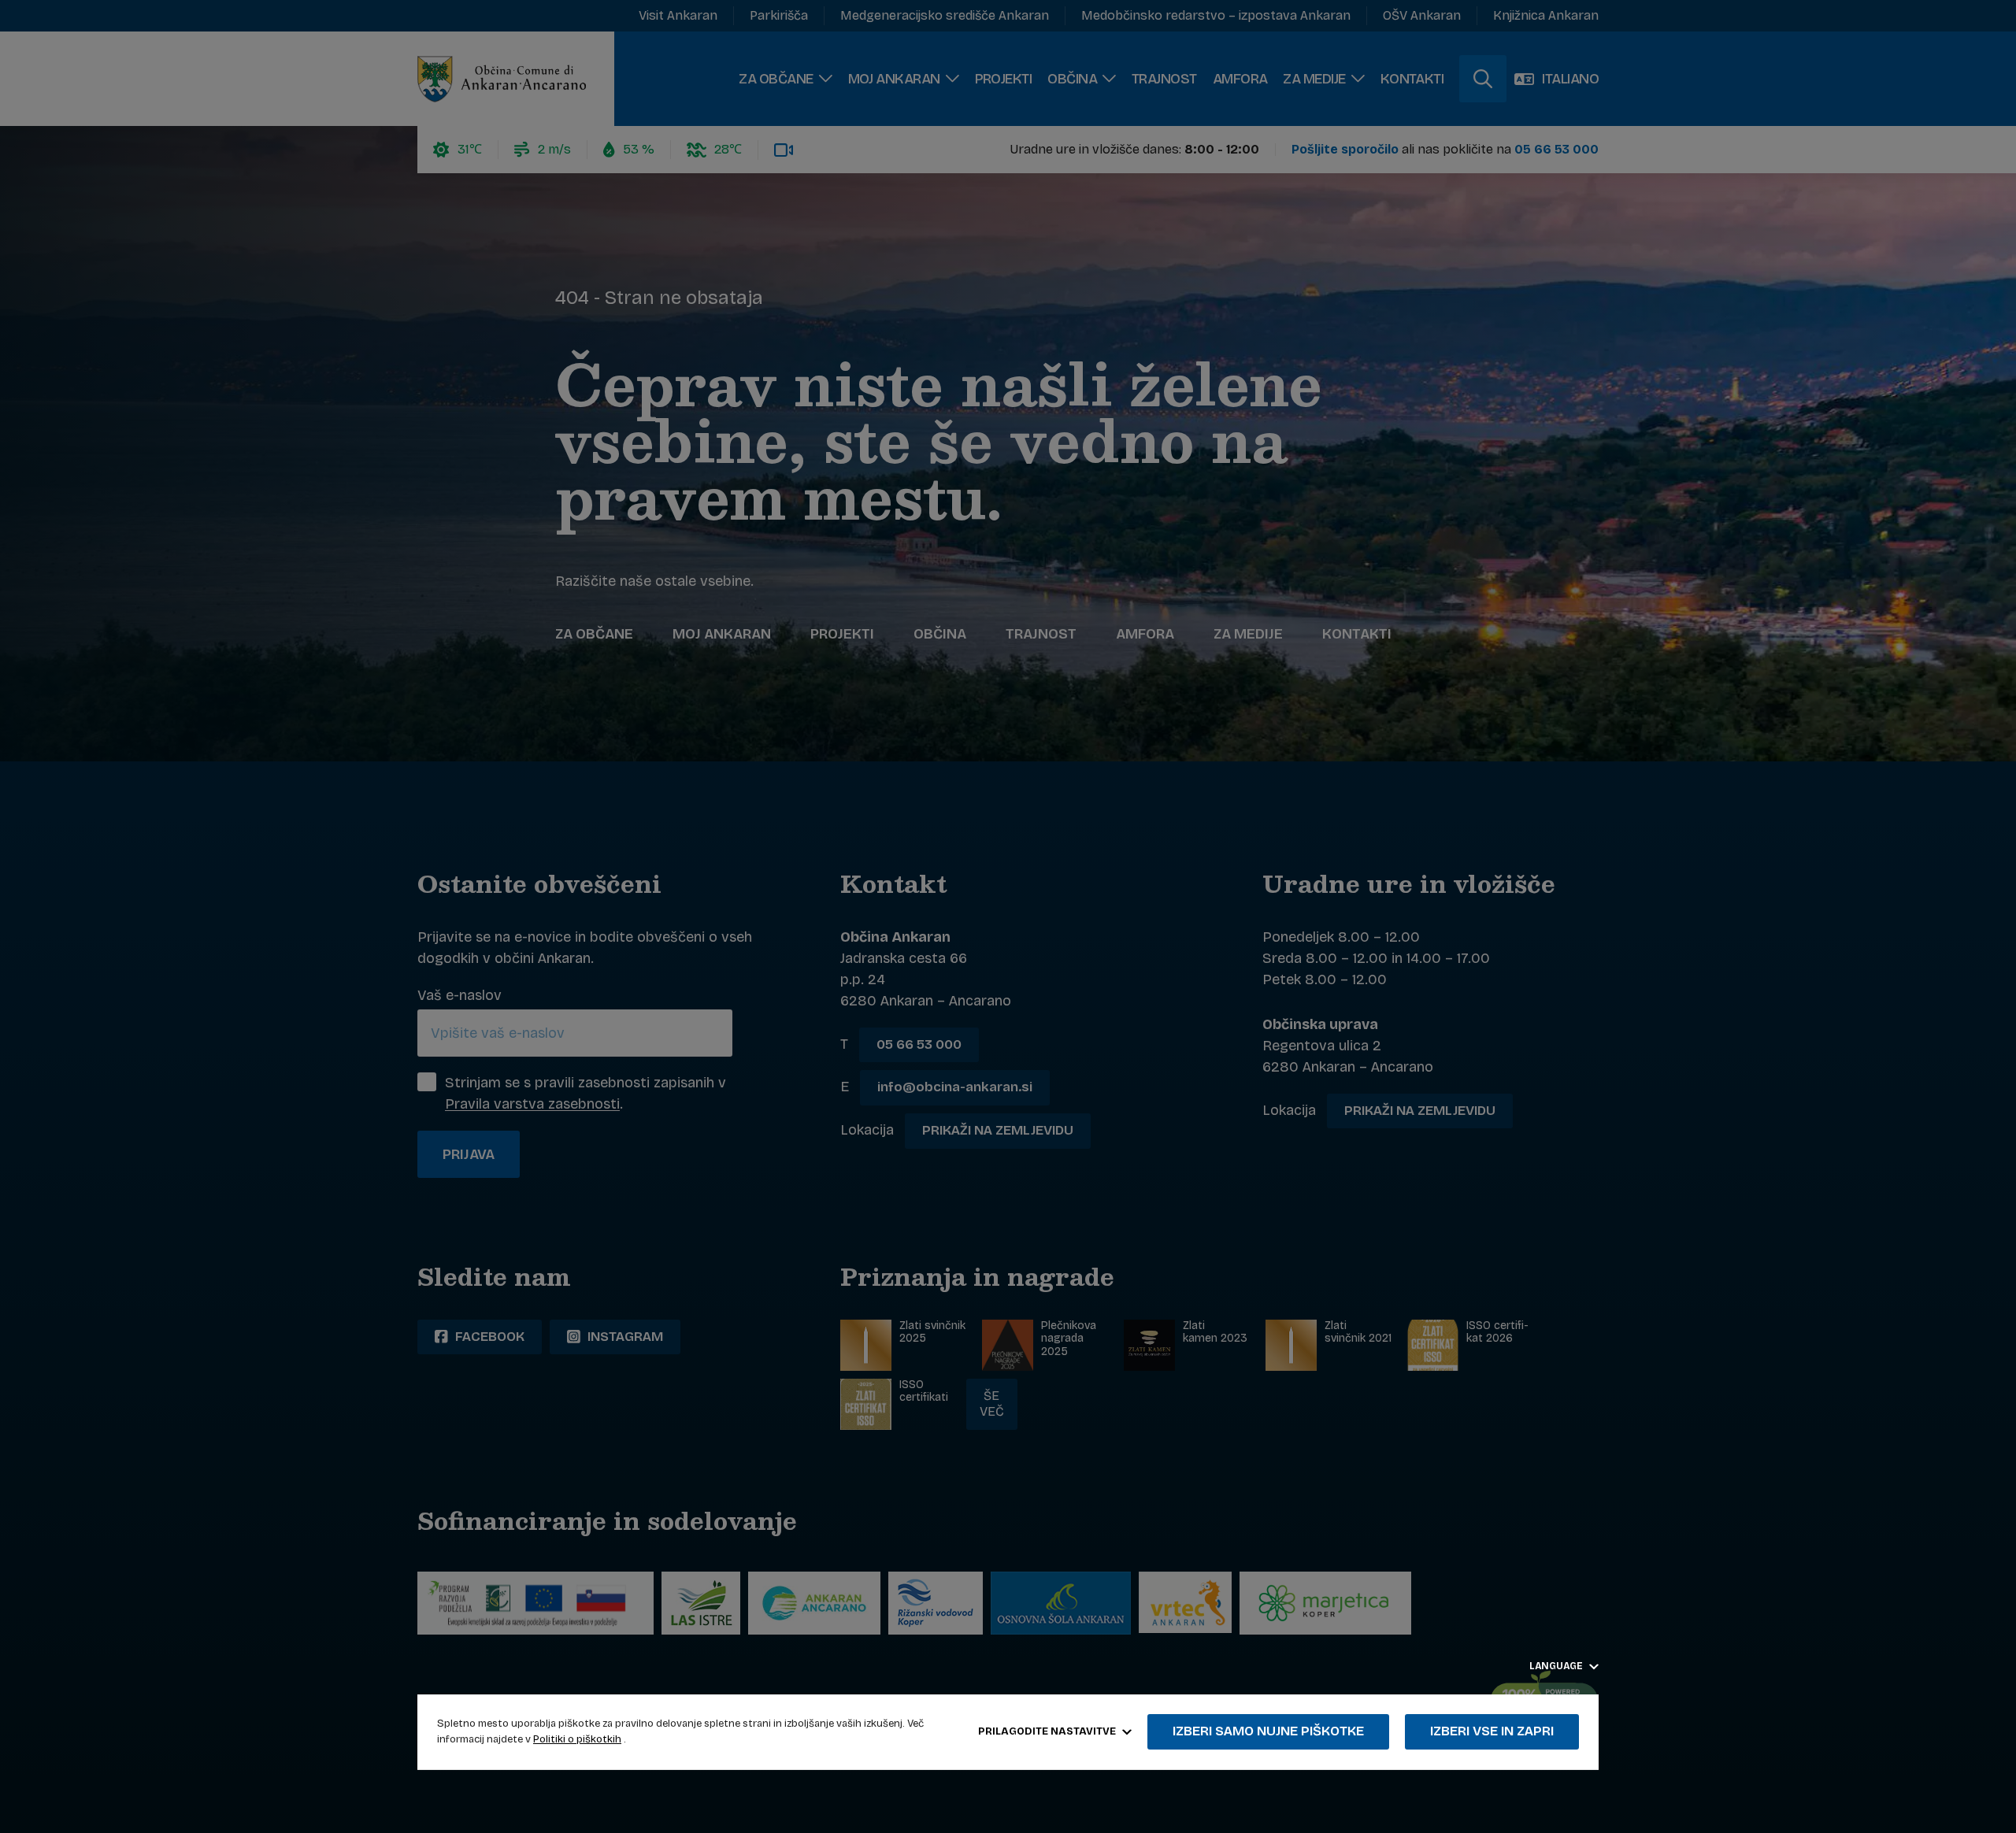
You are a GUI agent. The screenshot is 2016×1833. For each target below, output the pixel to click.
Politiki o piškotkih (577, 1739)
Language (1557, 1666)
